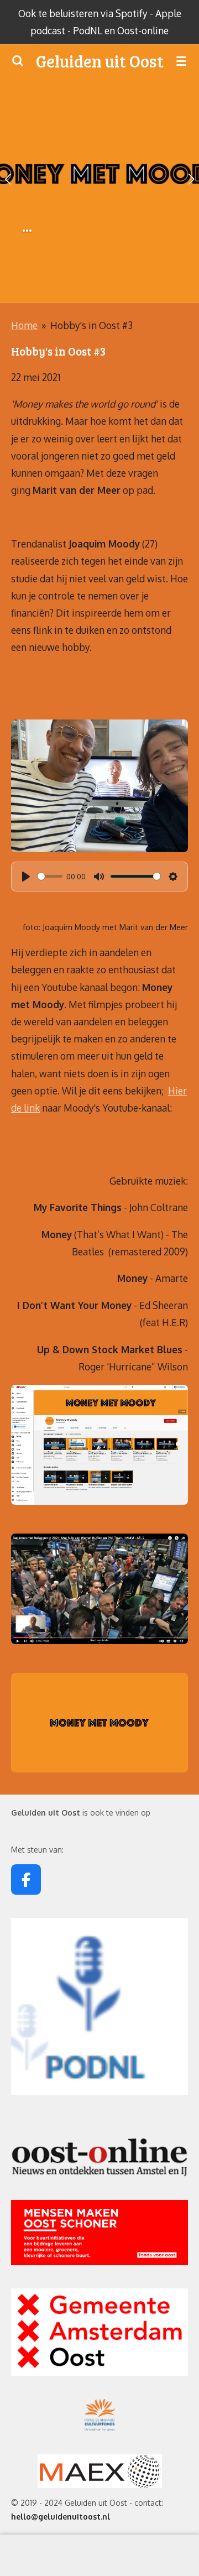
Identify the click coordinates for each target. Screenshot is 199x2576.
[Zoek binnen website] (18, 61)
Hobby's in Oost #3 (91, 325)
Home (24, 325)
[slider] (50, 876)
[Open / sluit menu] (181, 61)
